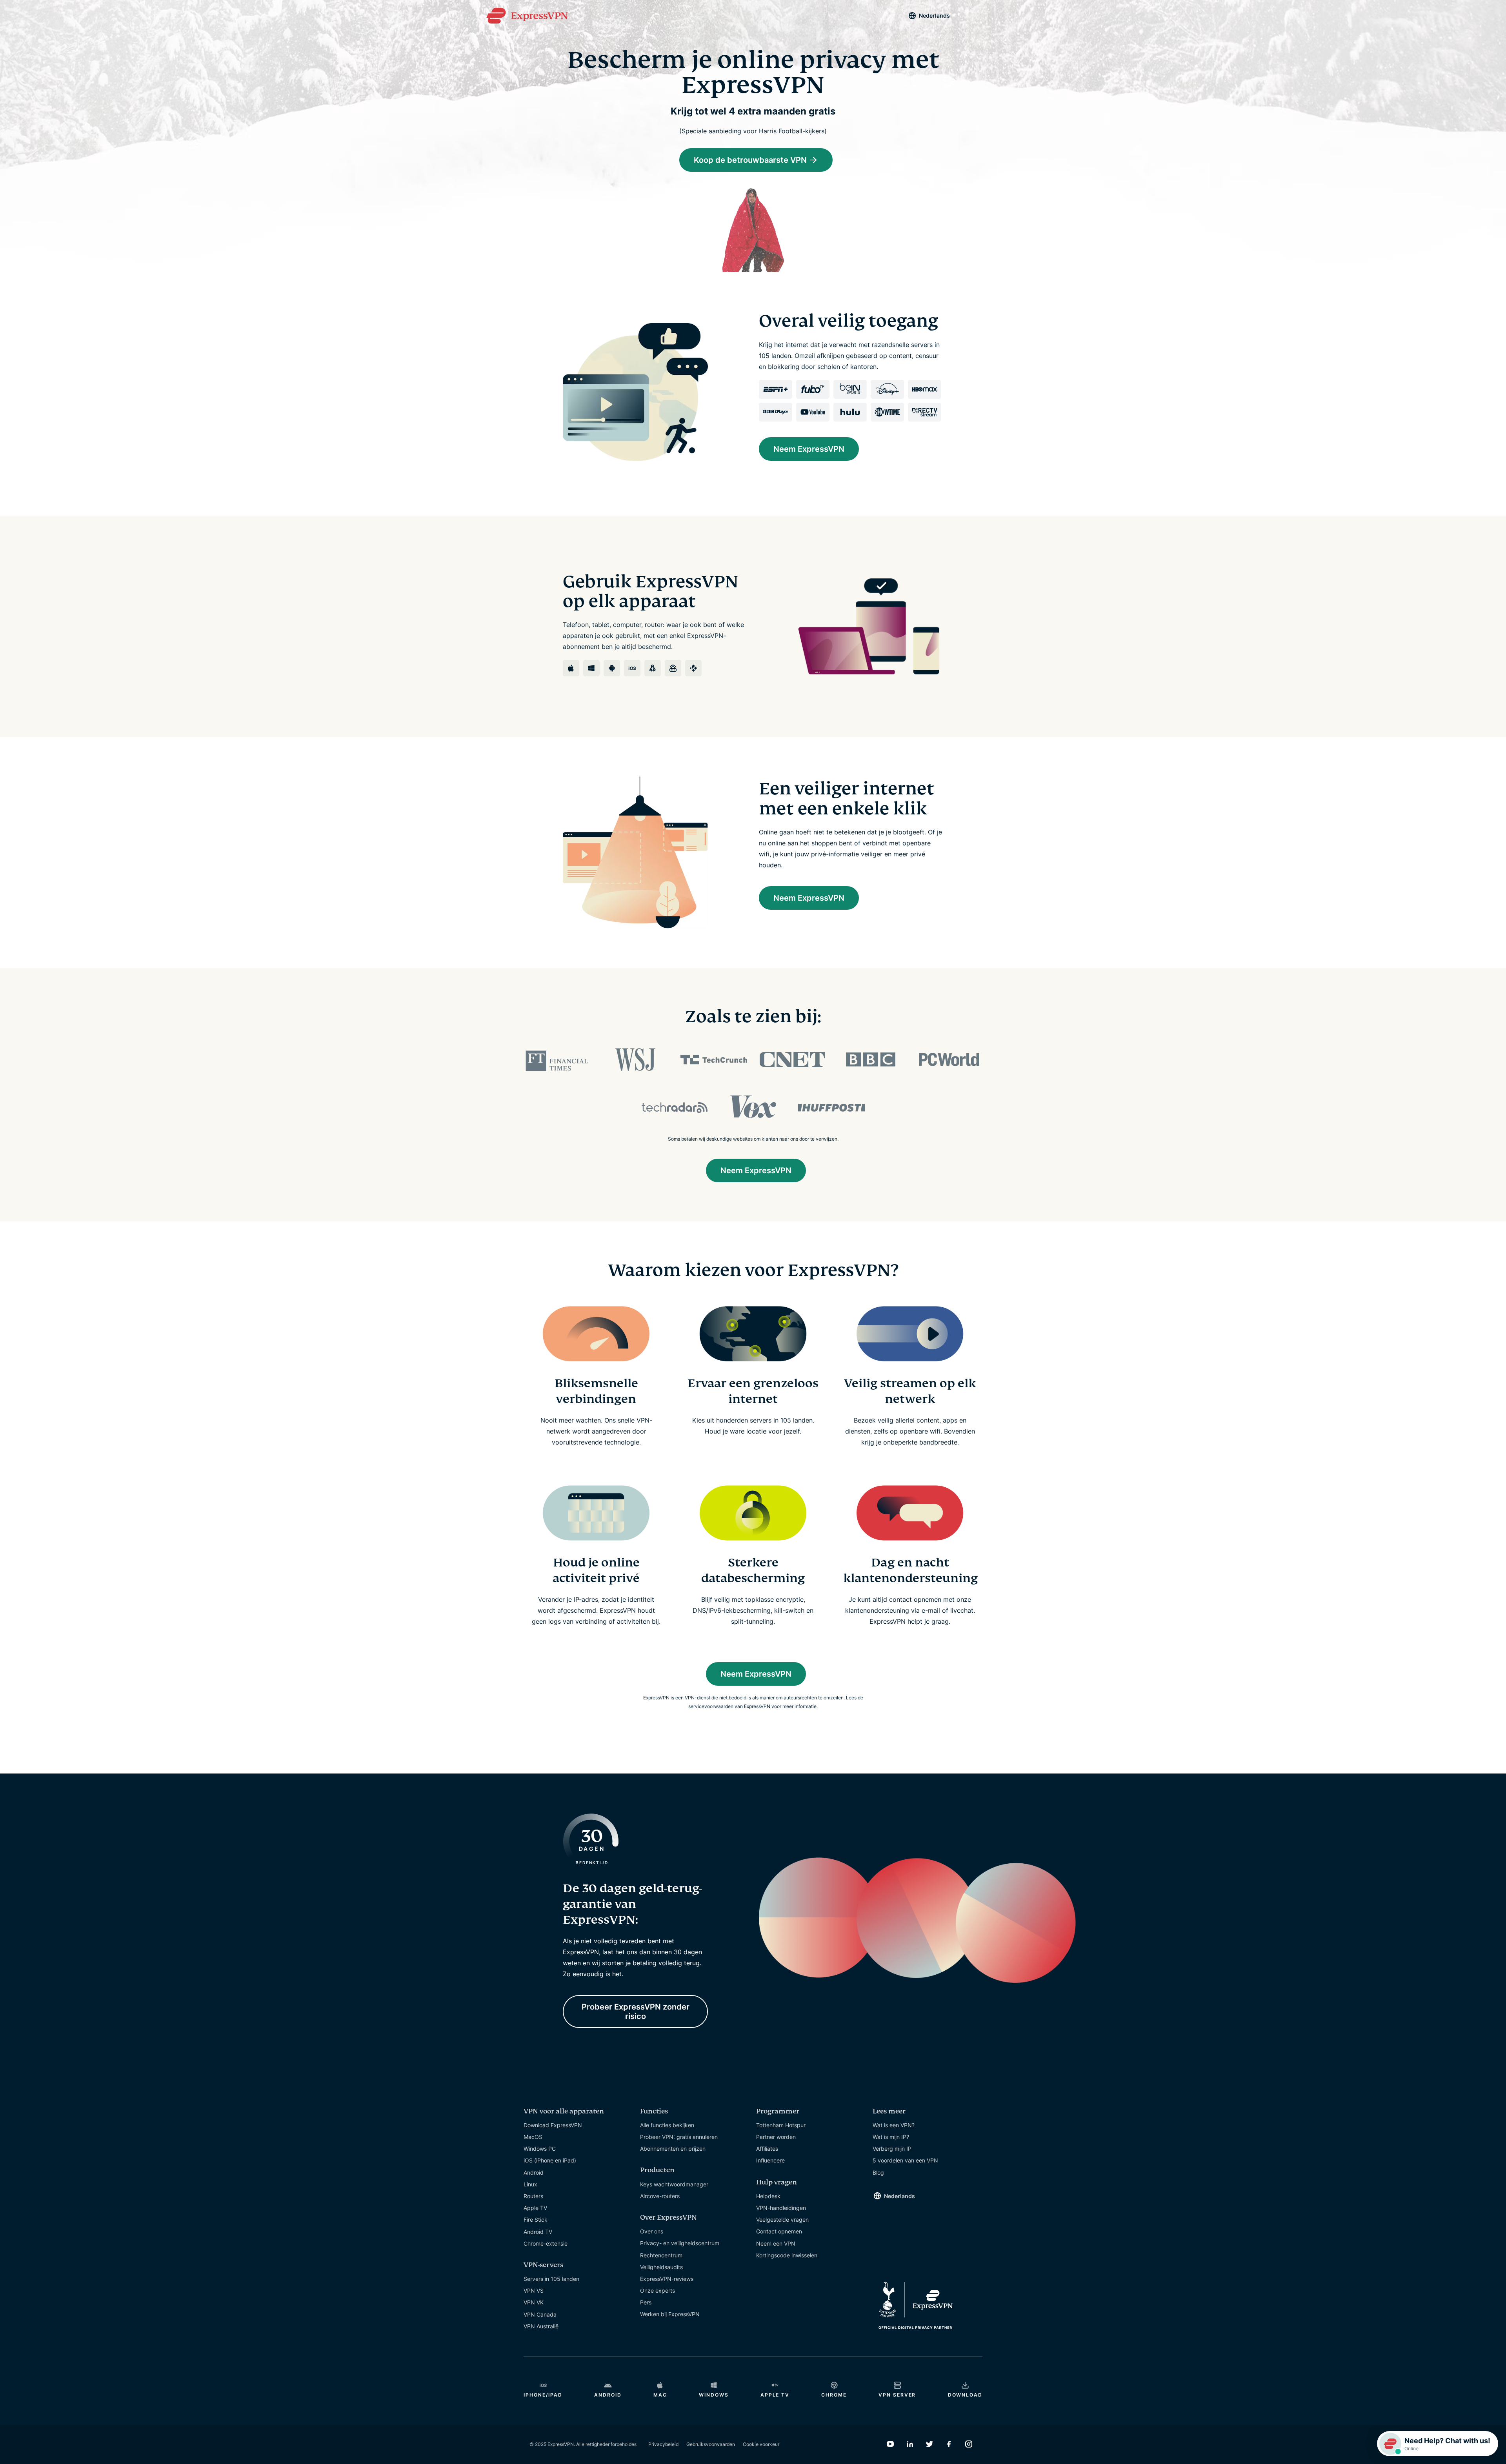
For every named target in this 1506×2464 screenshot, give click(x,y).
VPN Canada (540, 2314)
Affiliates (767, 2149)
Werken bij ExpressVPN (670, 2314)
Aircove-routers (660, 2196)
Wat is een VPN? (894, 2125)
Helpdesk (768, 2196)
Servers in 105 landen (551, 2279)
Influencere (770, 2160)
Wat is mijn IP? (891, 2137)
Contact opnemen (779, 2231)
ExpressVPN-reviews (667, 2279)
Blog (878, 2172)
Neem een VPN (776, 2243)
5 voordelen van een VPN (905, 2160)
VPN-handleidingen (781, 2208)
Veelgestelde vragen (782, 2220)
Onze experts (658, 2290)
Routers (533, 2196)
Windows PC (540, 2149)
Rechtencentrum (661, 2255)
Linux (530, 2184)
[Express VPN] (527, 16)
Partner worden (776, 2137)
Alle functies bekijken (667, 2125)
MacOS (533, 2137)
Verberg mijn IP (892, 2149)
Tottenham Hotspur (781, 2125)
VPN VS (534, 2290)
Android (534, 2172)
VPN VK (534, 2302)
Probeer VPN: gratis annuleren (679, 2137)
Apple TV (535, 2208)
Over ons (652, 2231)
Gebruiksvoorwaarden (711, 2444)
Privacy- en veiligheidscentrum (680, 2243)
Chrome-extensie (546, 2243)
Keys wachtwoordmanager (674, 2184)
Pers (646, 2302)
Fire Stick (536, 2220)
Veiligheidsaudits (661, 2267)
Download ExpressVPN (553, 2125)
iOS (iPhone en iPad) (550, 2160)
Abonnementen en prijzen (673, 2149)
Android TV (538, 2232)
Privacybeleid (663, 2444)
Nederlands (934, 15)
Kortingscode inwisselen (787, 2255)
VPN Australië (541, 2326)
